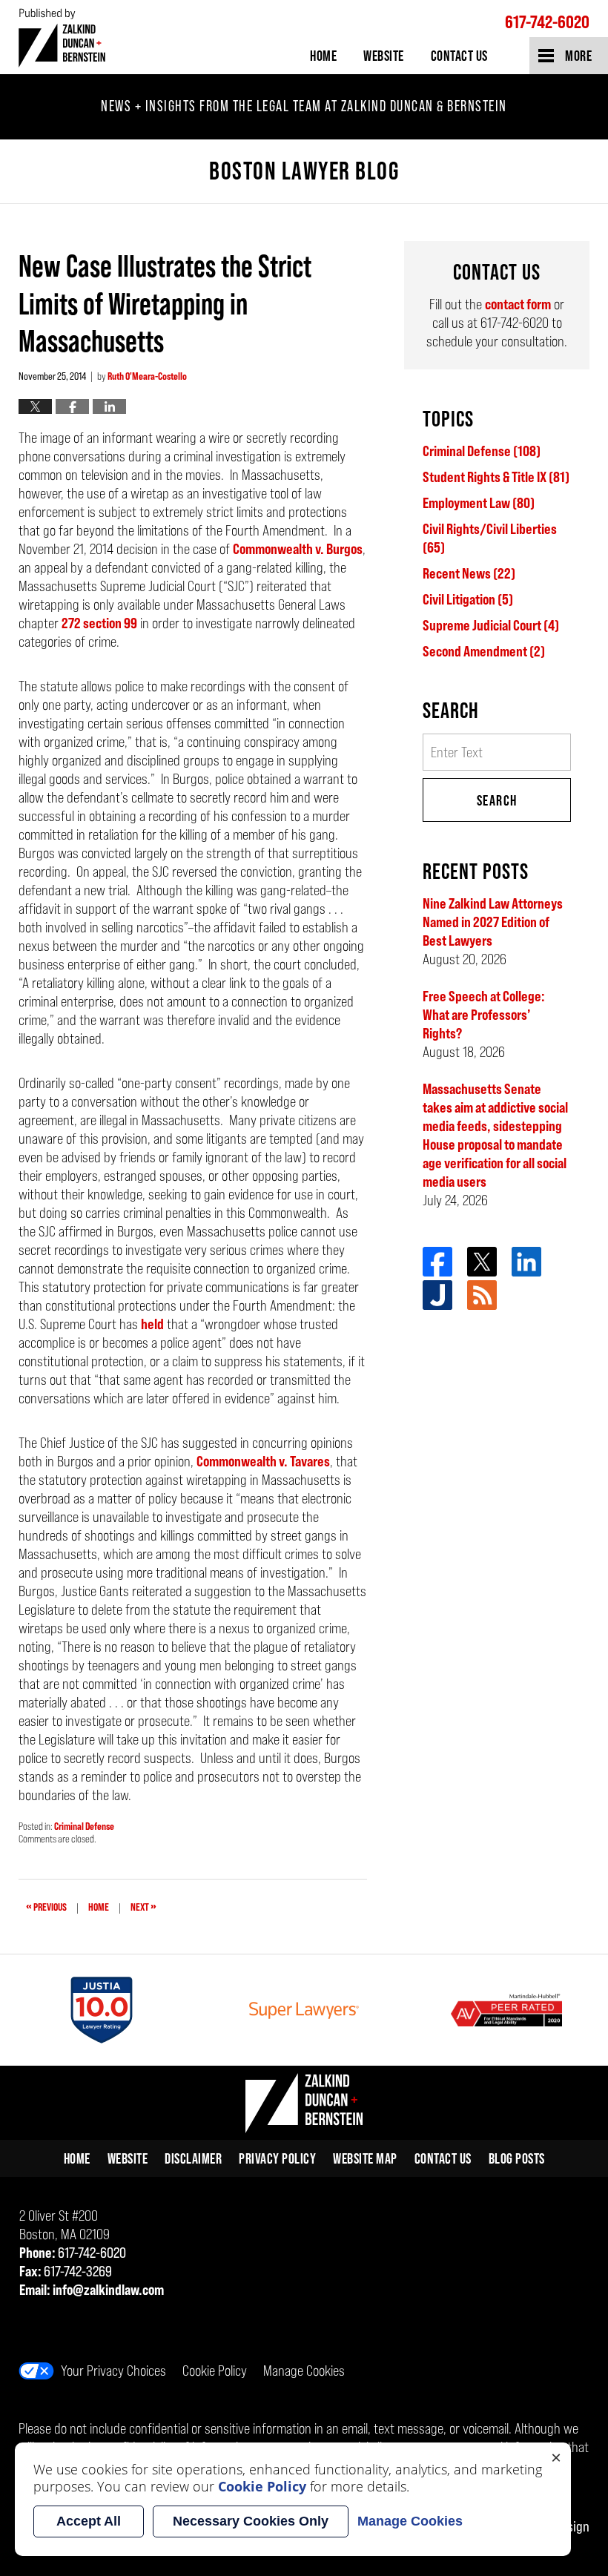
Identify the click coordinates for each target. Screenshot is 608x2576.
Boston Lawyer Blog (62, 37)
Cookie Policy (215, 2371)
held (152, 1324)
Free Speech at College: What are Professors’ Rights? (484, 1015)
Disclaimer (193, 2158)
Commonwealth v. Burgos (298, 549)
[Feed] (482, 1295)
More (578, 56)
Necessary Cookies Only (251, 2521)
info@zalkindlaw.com (108, 2290)
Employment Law (479, 503)
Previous (46, 1905)
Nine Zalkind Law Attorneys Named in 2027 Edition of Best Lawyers (493, 922)
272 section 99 (99, 623)
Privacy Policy (277, 2158)
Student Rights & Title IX (496, 477)
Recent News (469, 573)
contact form (518, 304)
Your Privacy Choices (113, 2371)
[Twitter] (482, 1262)
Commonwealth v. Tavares (263, 1461)
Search (497, 800)
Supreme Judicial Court (491, 625)
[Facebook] (437, 1262)
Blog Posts (517, 2158)
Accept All (89, 2521)
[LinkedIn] (526, 1262)
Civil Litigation (468, 599)
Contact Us (459, 56)
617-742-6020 (547, 22)
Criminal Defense (84, 1826)
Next (143, 1905)
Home (323, 56)
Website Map (365, 2158)
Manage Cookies (304, 2371)
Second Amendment (484, 651)
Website (384, 56)
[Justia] (437, 1295)
